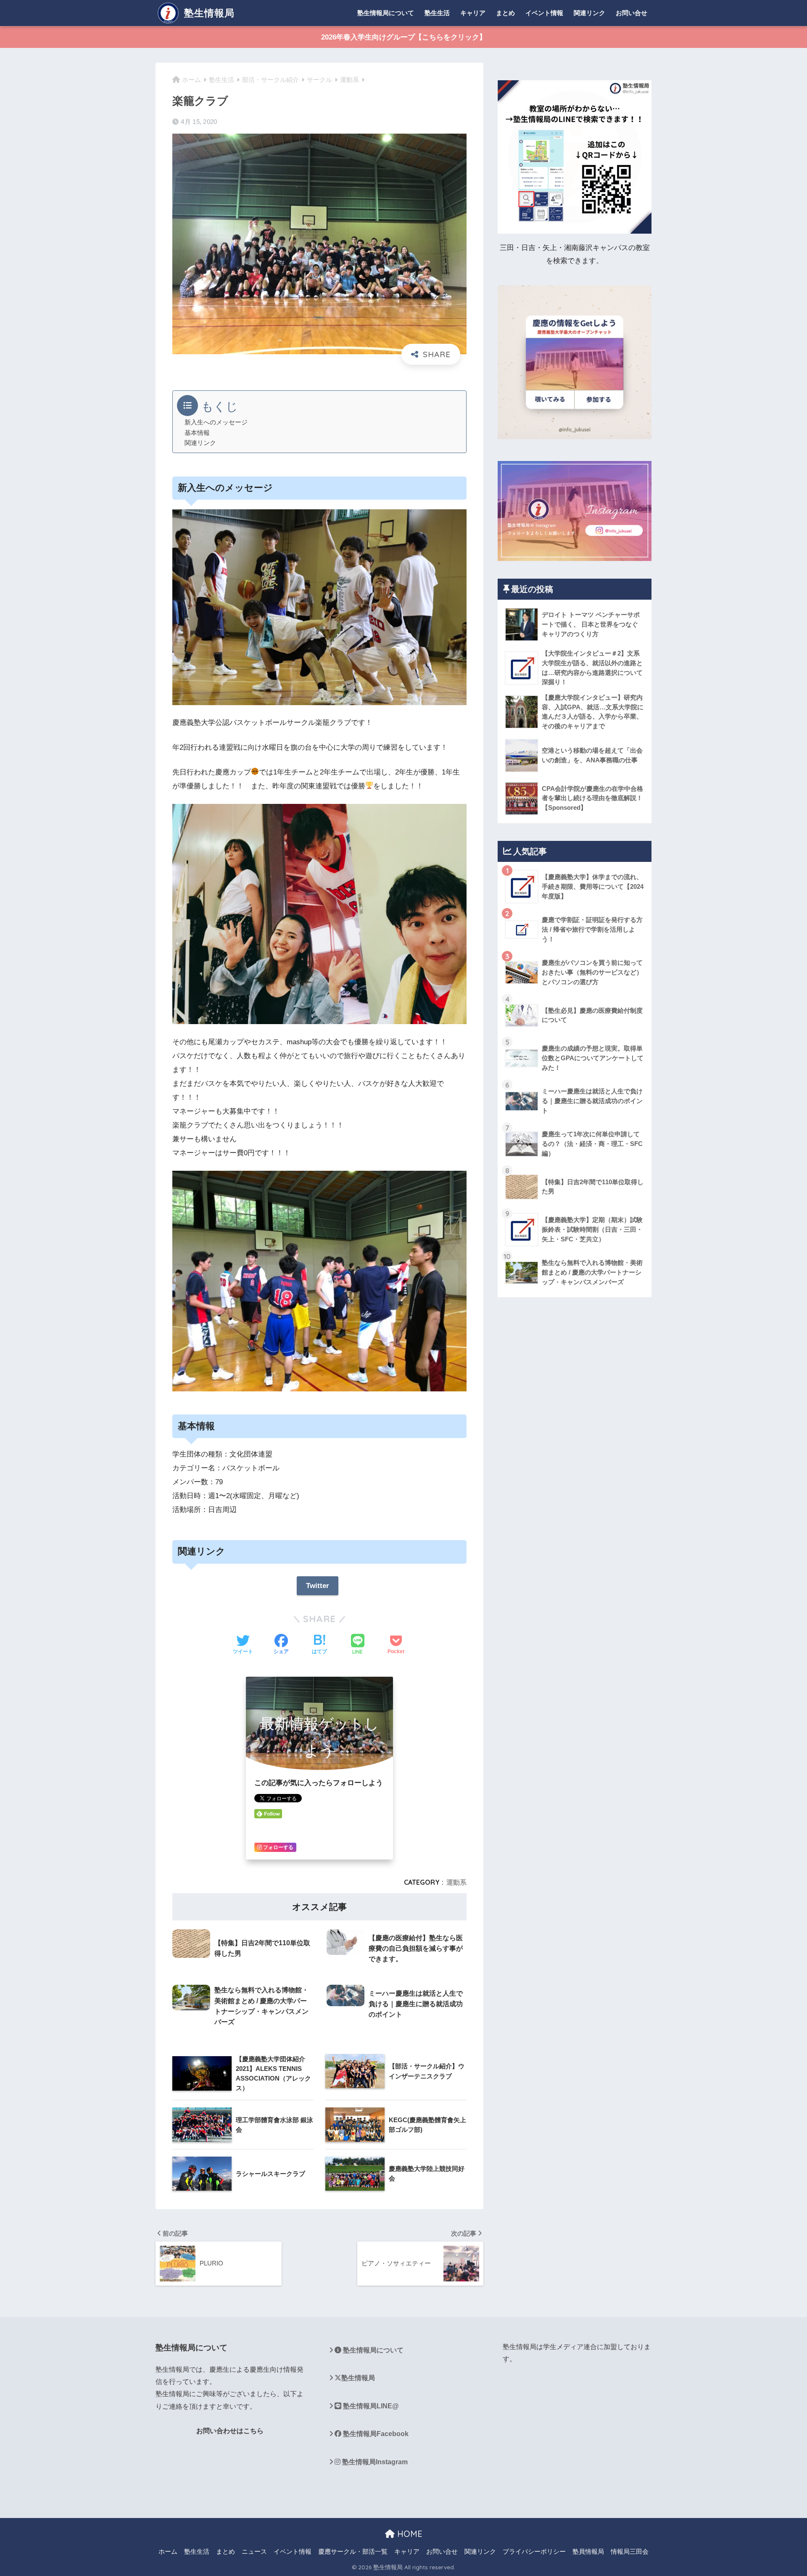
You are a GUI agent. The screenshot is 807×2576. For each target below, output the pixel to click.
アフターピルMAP (183, 2492)
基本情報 (197, 433)
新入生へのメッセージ (216, 422)
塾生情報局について (386, 13)
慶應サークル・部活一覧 (353, 2552)
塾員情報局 (588, 2552)
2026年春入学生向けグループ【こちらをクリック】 (404, 37)
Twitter (318, 1586)
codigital (168, 2462)
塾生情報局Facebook (375, 2434)
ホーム (168, 2552)
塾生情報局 (208, 13)
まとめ (505, 13)
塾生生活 (437, 13)
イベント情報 (544, 13)
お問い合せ (632, 13)
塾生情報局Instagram (374, 2462)
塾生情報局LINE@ (370, 2406)
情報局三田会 (630, 2552)
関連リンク (589, 13)
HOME (409, 2534)
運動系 (456, 1882)
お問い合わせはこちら (230, 2431)
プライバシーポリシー (534, 2552)
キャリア (473, 13)
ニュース (254, 2552)
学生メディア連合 (570, 2347)
